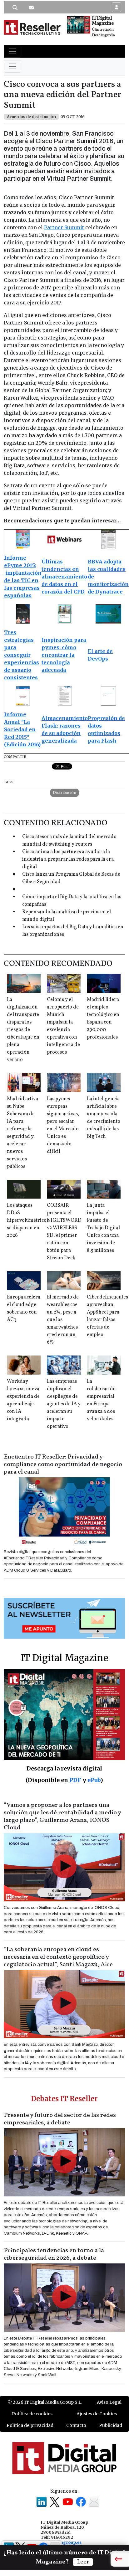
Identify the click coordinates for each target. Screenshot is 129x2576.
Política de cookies (32, 2414)
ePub (94, 1780)
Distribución (64, 793)
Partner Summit (64, 227)
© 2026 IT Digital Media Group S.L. (45, 2402)
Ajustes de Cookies (97, 2414)
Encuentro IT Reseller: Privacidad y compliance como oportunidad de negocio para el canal (63, 1464)
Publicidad (111, 2425)
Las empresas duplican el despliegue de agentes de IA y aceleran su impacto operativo (64, 1404)
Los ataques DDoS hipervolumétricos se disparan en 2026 (28, 1221)
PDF (75, 1780)
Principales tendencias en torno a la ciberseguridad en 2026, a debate (54, 2254)
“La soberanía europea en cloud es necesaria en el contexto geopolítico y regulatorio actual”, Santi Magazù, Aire (58, 1957)
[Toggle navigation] (12, 51)
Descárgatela (103, 35)
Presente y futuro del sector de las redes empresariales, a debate (60, 2119)
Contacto (76, 2425)
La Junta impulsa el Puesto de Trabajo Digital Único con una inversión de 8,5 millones (103, 1228)
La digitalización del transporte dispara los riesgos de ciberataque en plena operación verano (23, 1030)
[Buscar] (15, 8)
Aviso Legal (109, 2402)
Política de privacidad (30, 2425)
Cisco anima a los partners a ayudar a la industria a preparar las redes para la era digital (68, 859)
